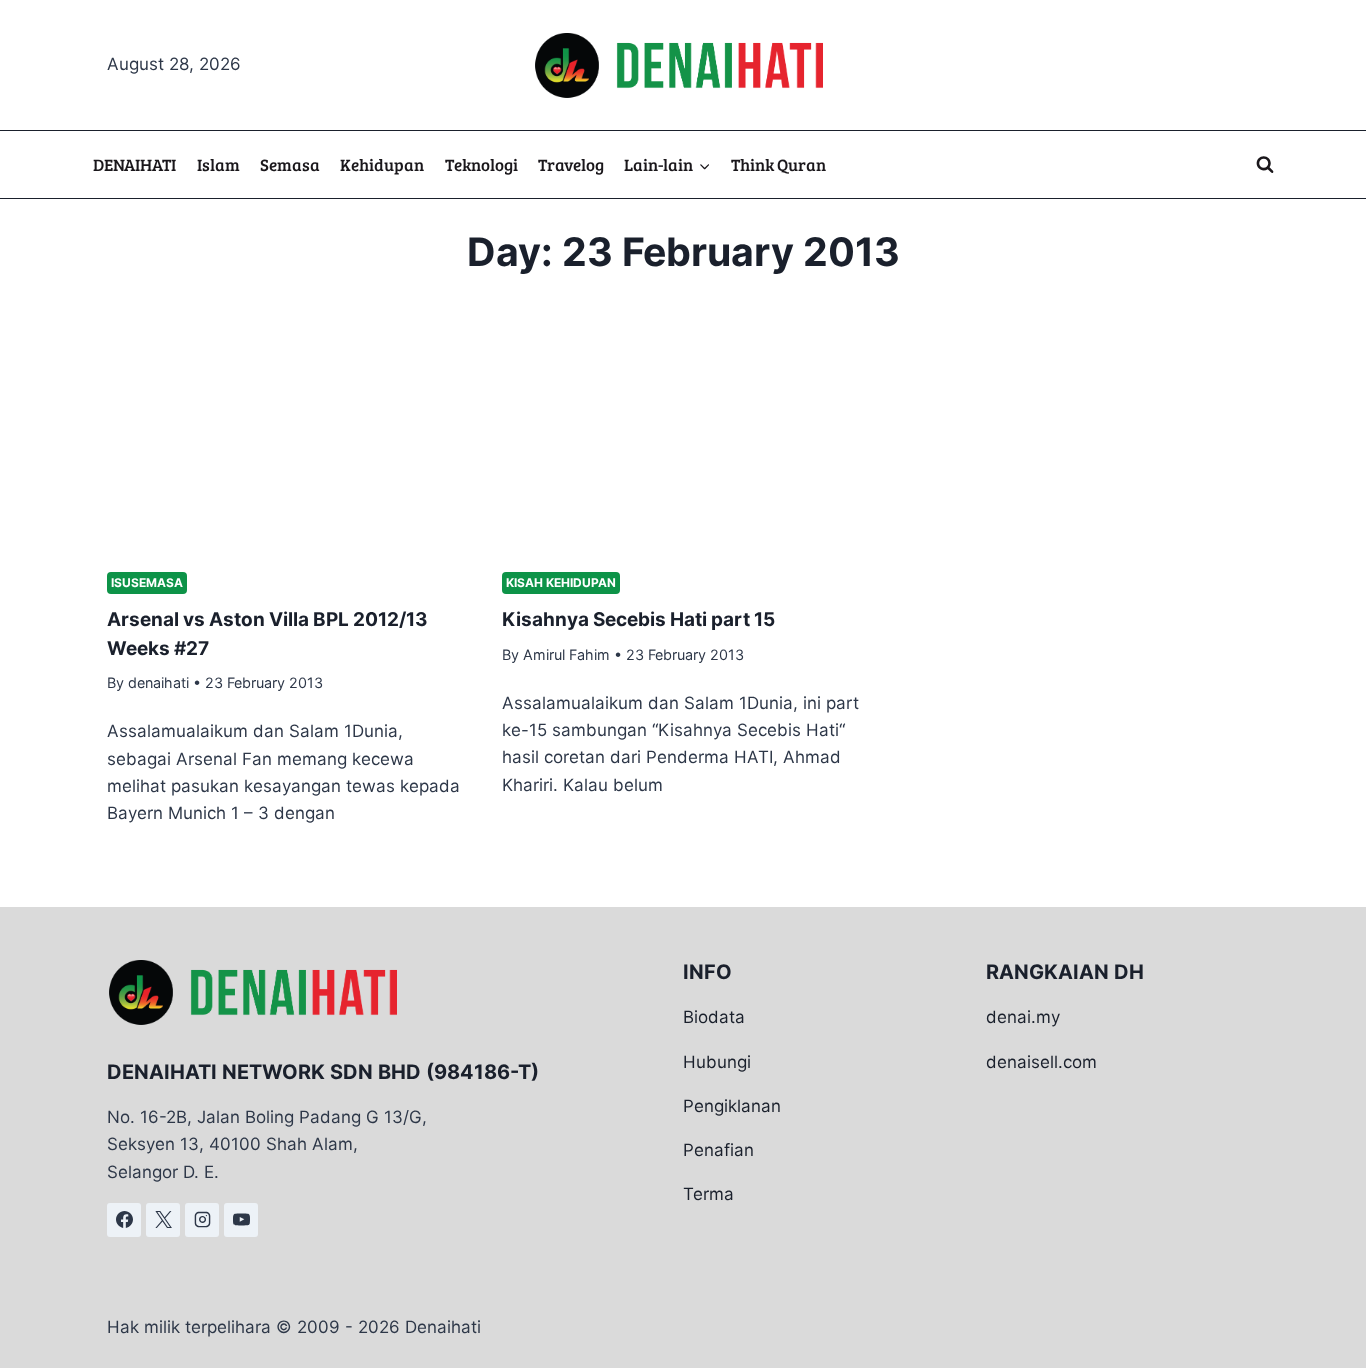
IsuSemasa (147, 582)
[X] (163, 1220)
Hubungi (717, 1062)
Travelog (571, 164)
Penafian (718, 1150)
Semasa (290, 164)
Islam (218, 164)
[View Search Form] (1265, 165)
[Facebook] (124, 1220)
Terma (708, 1194)
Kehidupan (382, 164)
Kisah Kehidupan (561, 582)
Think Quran (778, 164)
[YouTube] (241, 1220)
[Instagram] (202, 1220)
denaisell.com (1041, 1062)
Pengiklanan (732, 1106)
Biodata (714, 1017)
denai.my (1023, 1017)
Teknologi (481, 164)
